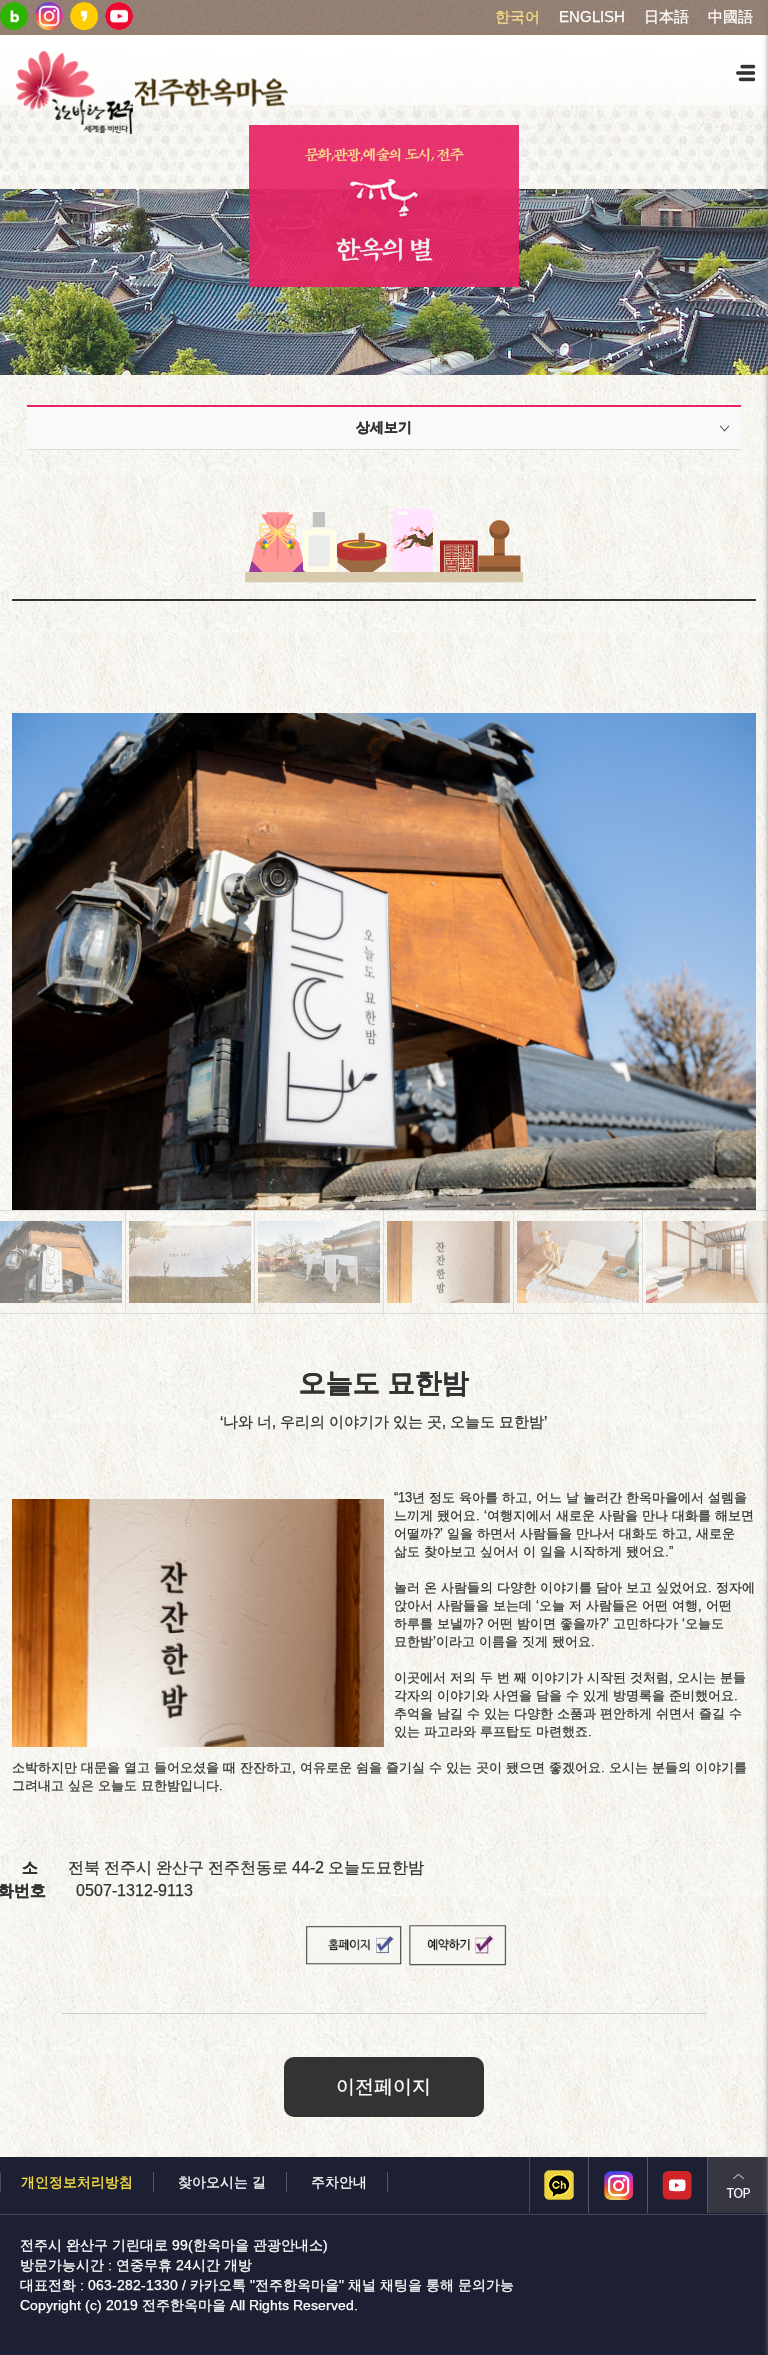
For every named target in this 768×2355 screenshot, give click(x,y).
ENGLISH (592, 17)
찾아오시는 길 (222, 2182)
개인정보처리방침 (77, 2182)
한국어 (517, 17)
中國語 (730, 17)
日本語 (666, 17)
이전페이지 (383, 2086)
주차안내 (339, 2182)
